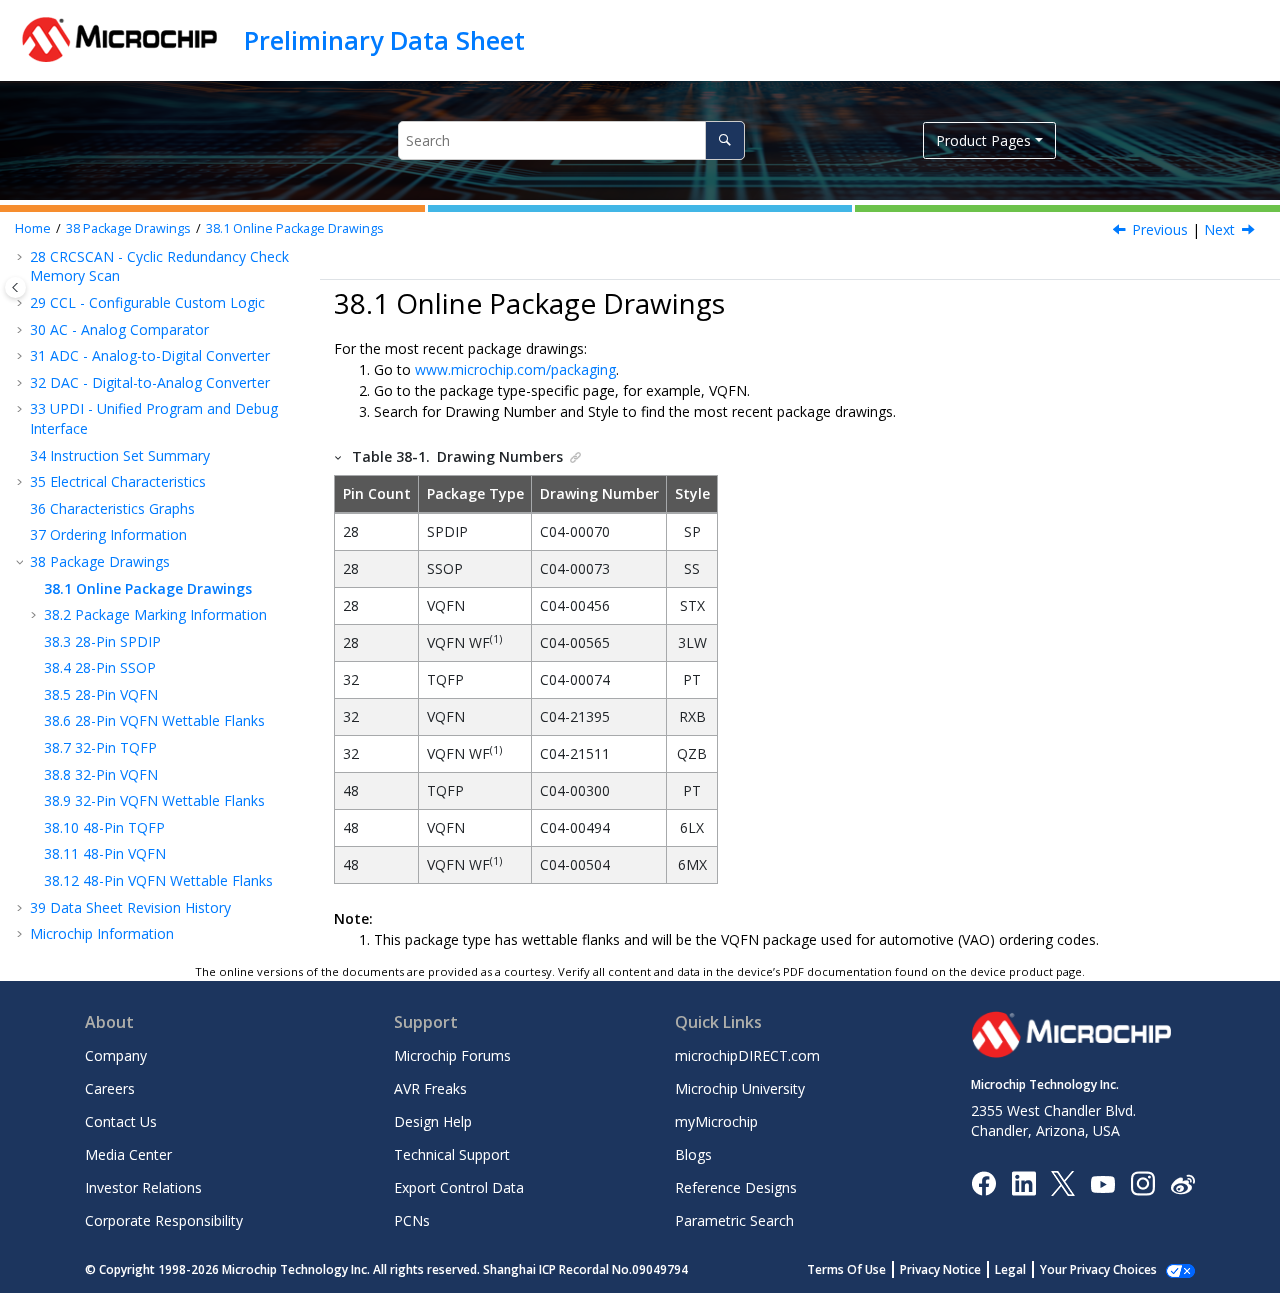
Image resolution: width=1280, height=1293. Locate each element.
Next (1219, 229)
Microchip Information (102, 933)
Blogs (693, 1154)
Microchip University (740, 1088)
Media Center (128, 1154)
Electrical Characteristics (118, 481)
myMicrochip (716, 1121)
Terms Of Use (846, 1269)
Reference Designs (736, 1187)
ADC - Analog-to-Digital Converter (150, 355)
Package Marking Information (155, 614)
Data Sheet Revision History (130, 907)
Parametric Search (734, 1220)
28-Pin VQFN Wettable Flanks (154, 720)
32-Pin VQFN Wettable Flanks (154, 800)
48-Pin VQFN (105, 853)
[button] (22, 303)
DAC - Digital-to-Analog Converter (150, 382)
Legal (1010, 1269)
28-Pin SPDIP (102, 641)
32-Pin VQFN (101, 774)
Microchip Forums (452, 1055)
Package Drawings (128, 228)
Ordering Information (108, 534)
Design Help (433, 1121)
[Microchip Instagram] (1142, 1182)
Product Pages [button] (983, 140)
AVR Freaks (430, 1088)
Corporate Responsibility (164, 1220)
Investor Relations (143, 1187)
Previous (1160, 229)
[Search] (724, 140)
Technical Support (452, 1154)
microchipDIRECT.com (747, 1055)
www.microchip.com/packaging (515, 369)
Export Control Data (459, 1187)
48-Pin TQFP (104, 827)
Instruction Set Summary (120, 455)
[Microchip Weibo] (1182, 1183)
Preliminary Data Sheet (384, 40)
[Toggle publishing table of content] (15, 287)
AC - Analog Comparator (119, 329)
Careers (110, 1088)
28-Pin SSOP (100, 667)
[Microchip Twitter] (1063, 1182)
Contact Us (121, 1121)
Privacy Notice (940, 1269)
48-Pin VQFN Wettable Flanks (158, 880)
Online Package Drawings (295, 228)
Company (116, 1055)
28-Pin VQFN (101, 694)
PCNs (412, 1220)
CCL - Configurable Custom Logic (147, 302)
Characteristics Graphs (112, 508)
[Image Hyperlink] (1102, 1183)
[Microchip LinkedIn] (1023, 1182)
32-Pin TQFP (100, 747)
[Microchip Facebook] (983, 1182)
